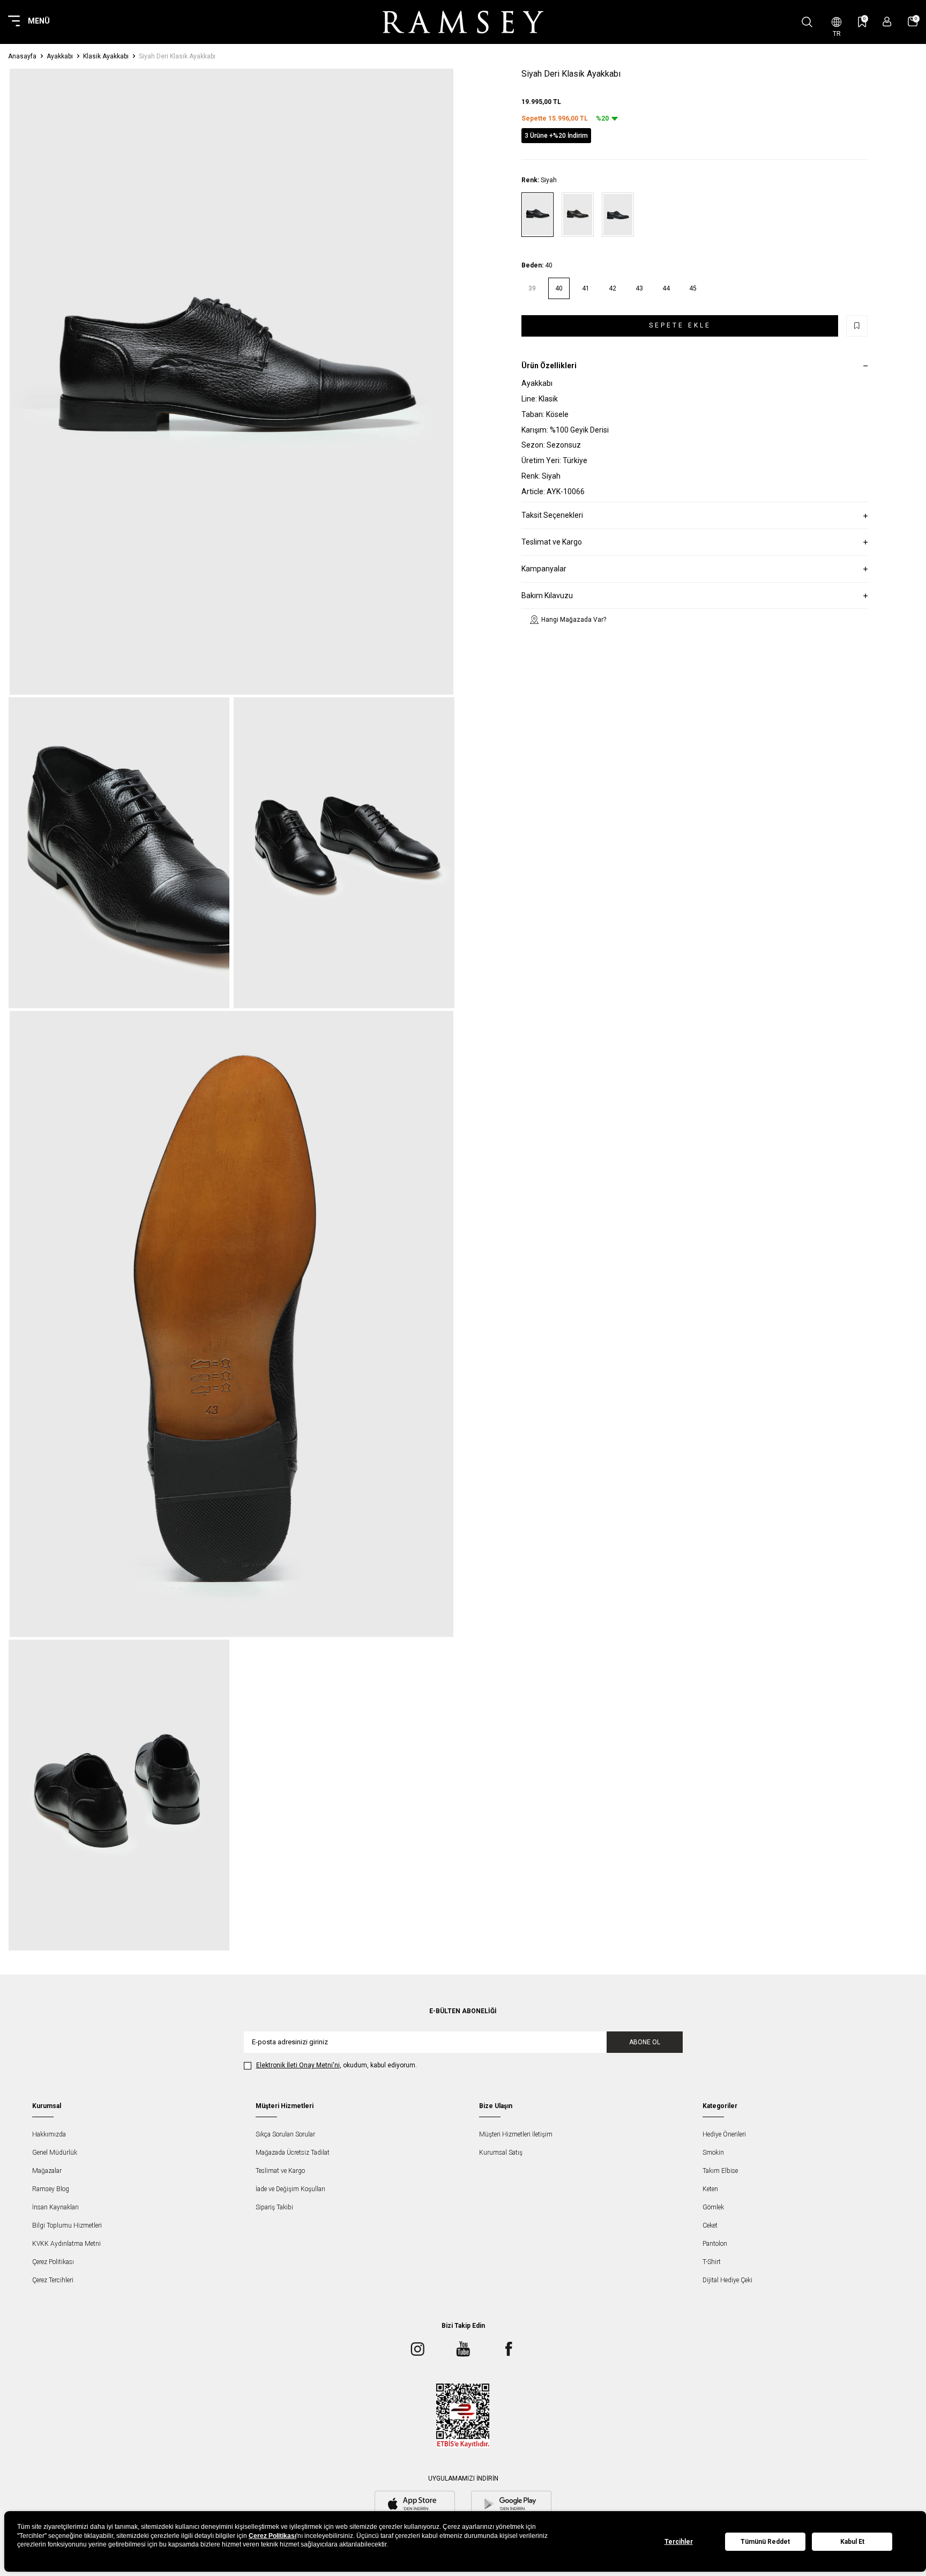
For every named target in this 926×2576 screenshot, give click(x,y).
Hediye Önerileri (724, 2134)
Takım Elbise (720, 2171)
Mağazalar (47, 2171)
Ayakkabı (60, 56)
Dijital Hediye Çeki (727, 2280)
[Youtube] (463, 2349)
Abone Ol (645, 2042)
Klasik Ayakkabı (106, 56)
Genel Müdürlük (55, 2153)
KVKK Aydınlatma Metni (66, 2244)
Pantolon (715, 2244)
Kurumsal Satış (501, 2153)
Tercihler (679, 2542)
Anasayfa (22, 56)
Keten (710, 2189)
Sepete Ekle (680, 325)
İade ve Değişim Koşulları (290, 2189)
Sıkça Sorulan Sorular (285, 2134)
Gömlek (713, 2207)
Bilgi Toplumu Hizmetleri (67, 2225)
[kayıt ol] (887, 22)
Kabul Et (852, 2542)
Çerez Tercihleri (53, 2280)
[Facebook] (509, 2349)
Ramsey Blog (51, 2189)
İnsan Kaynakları (55, 2207)
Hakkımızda (49, 2134)
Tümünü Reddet (765, 2542)
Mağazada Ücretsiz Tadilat (293, 2153)
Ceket (710, 2225)
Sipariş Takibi (274, 2207)
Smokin (713, 2153)
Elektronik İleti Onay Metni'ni (298, 2065)
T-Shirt (712, 2262)
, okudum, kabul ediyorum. (337, 2065)
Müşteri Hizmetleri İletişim (516, 2134)
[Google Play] (511, 2505)
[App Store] (415, 2505)
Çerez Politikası (53, 2262)
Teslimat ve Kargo (280, 2171)
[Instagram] (417, 2349)
